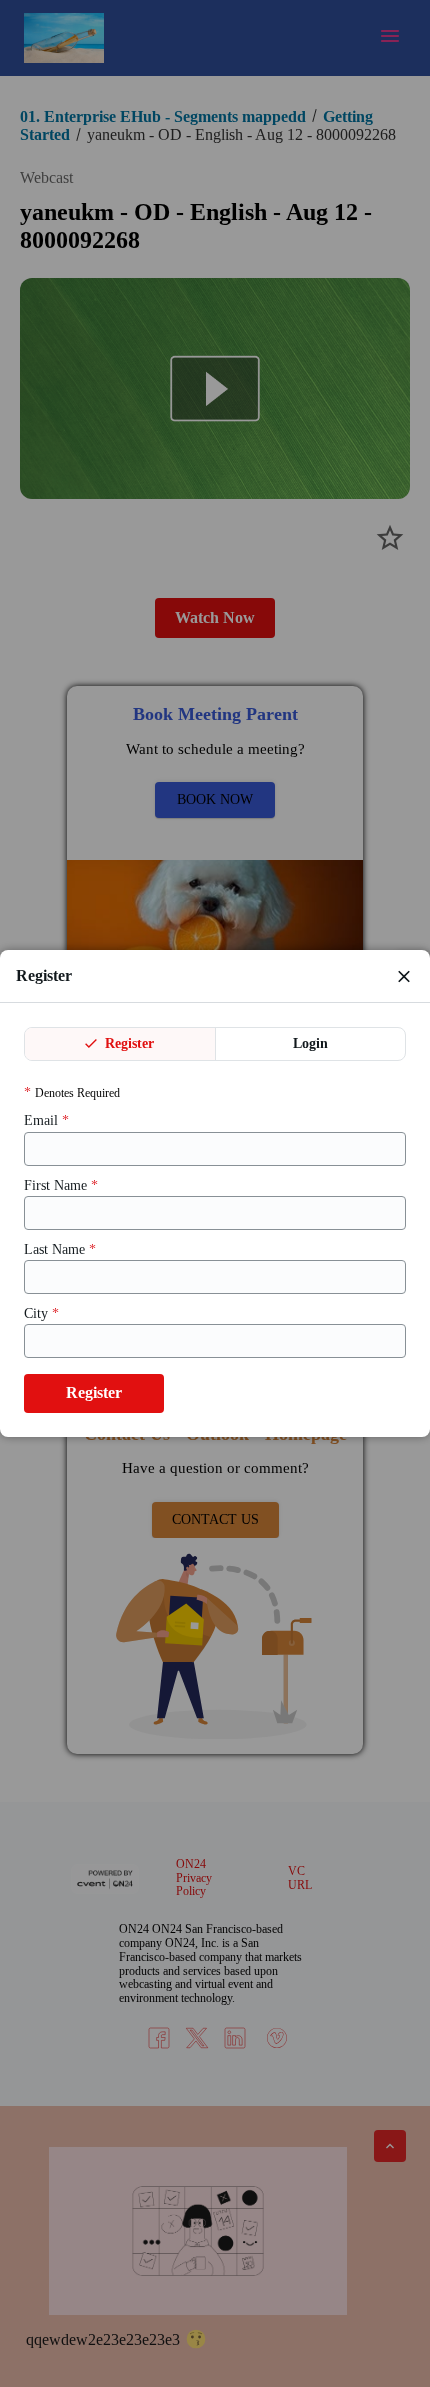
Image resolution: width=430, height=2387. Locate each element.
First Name (61, 1185)
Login (310, 1043)
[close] (404, 976)
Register (127, 1043)
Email (46, 1120)
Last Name (60, 1249)
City (41, 1313)
